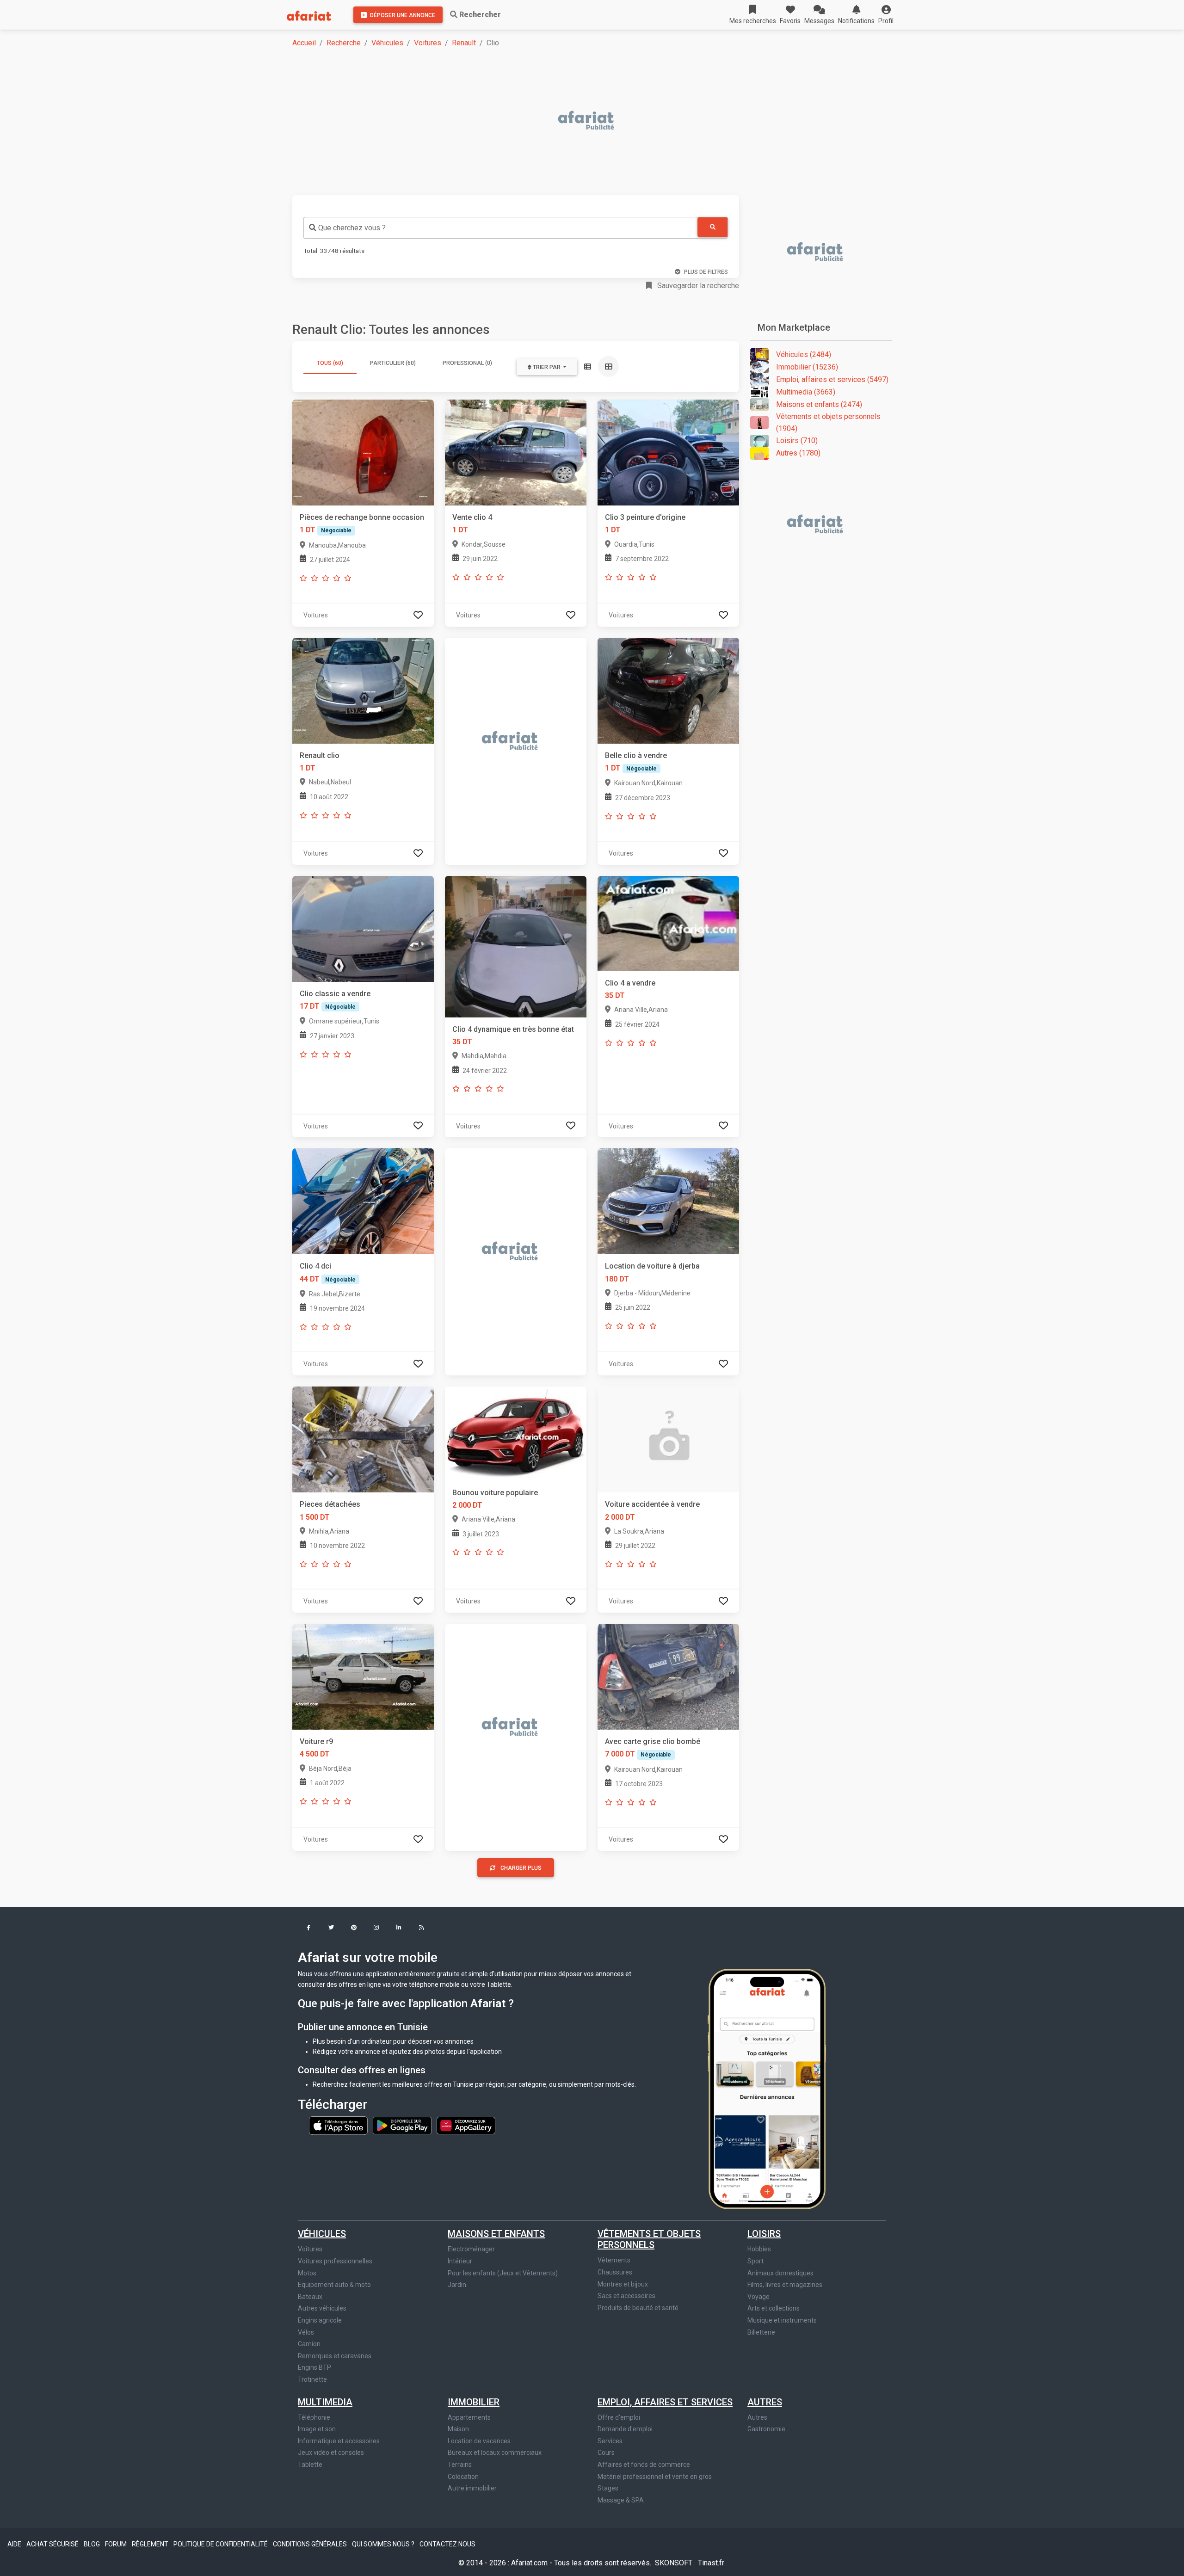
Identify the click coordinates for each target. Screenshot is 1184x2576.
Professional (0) (467, 363)
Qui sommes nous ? (384, 2544)
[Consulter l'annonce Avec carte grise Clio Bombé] (668, 1676)
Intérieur (460, 2261)
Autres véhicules (322, 2308)
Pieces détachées (330, 1504)
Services (610, 2441)
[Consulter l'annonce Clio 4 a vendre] (668, 923)
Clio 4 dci (315, 1266)
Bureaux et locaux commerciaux (495, 2453)
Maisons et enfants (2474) (819, 404)
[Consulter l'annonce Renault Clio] (363, 690)
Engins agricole (320, 2320)
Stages (608, 2488)
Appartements (469, 2417)
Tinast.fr (711, 2563)
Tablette (310, 2465)
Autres (765, 2402)
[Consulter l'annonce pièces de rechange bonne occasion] (363, 452)
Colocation (463, 2477)
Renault (464, 43)
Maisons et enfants (496, 2234)
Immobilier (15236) (807, 367)
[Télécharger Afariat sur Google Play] (403, 2125)
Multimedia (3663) (806, 392)
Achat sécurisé (53, 2544)
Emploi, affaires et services (665, 2402)
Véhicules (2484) (804, 354)
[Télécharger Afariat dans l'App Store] (339, 2125)
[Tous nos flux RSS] (422, 1928)
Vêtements (614, 2260)
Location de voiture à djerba (652, 1266)
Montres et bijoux (623, 2284)
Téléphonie (314, 2417)
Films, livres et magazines (785, 2285)
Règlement (151, 2544)
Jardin (457, 2285)
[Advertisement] (570, 121)
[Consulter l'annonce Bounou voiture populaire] (516, 1433)
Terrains (460, 2465)
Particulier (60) (393, 363)
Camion (309, 2344)
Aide (15, 2544)
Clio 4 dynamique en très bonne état (513, 1029)
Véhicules (387, 43)
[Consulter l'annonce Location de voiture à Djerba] (668, 1201)
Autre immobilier (472, 2488)
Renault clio (320, 755)
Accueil (304, 43)
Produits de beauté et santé (638, 2308)
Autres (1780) (798, 453)
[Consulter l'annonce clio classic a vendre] (363, 928)
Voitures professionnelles (335, 2261)
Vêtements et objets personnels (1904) (828, 422)
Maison (458, 2429)
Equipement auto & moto (334, 2285)
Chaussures (615, 2272)
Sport (755, 2261)
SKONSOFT (675, 2563)
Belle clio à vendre (636, 755)
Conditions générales (311, 2544)
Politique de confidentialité (221, 2544)
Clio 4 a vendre (630, 983)
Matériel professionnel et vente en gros (655, 2477)
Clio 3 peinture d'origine (645, 517)
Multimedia (325, 2402)
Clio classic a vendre (335, 994)
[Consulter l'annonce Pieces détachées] (363, 1439)
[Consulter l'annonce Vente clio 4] (516, 452)
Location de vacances (479, 2441)
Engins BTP (314, 2367)
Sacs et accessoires (626, 2296)
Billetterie (761, 2332)
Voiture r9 (316, 1741)
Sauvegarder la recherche (697, 286)
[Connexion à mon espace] (418, 615)
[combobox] (500, 228)
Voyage (758, 2297)
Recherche (344, 43)
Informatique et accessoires (339, 2441)
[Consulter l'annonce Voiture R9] (363, 1676)
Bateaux (310, 2297)
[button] (886, 15)
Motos (307, 2273)
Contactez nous (447, 2544)
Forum (117, 2544)
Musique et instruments (782, 2320)
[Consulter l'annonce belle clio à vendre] (668, 690)
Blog (92, 2544)
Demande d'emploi (625, 2429)
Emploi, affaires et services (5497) (832, 379)
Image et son (317, 2429)
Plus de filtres (706, 272)
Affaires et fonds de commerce (644, 2465)
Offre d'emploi (619, 2417)
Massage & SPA (621, 2500)
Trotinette (312, 2379)
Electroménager (471, 2249)
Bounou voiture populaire (495, 1493)
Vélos (306, 2332)
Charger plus (521, 1868)
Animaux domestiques (780, 2273)
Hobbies (759, 2249)
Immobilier (474, 2402)
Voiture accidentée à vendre (652, 1504)
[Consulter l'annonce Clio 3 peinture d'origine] (668, 452)
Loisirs (764, 2234)
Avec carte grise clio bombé (653, 1741)
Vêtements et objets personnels (649, 2239)
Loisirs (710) (797, 441)
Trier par (547, 367)
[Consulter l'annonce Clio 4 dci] (363, 1201)
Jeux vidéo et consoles (331, 2453)
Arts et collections (774, 2308)
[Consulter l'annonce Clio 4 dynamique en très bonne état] (516, 946)
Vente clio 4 (472, 517)
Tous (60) (330, 363)
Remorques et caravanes (335, 2356)
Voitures (428, 43)
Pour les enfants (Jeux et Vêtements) (503, 2273)
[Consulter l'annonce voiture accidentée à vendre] (668, 1439)
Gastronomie (766, 2429)
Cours (606, 2453)
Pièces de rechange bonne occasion (362, 517)
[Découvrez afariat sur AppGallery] (466, 2125)
